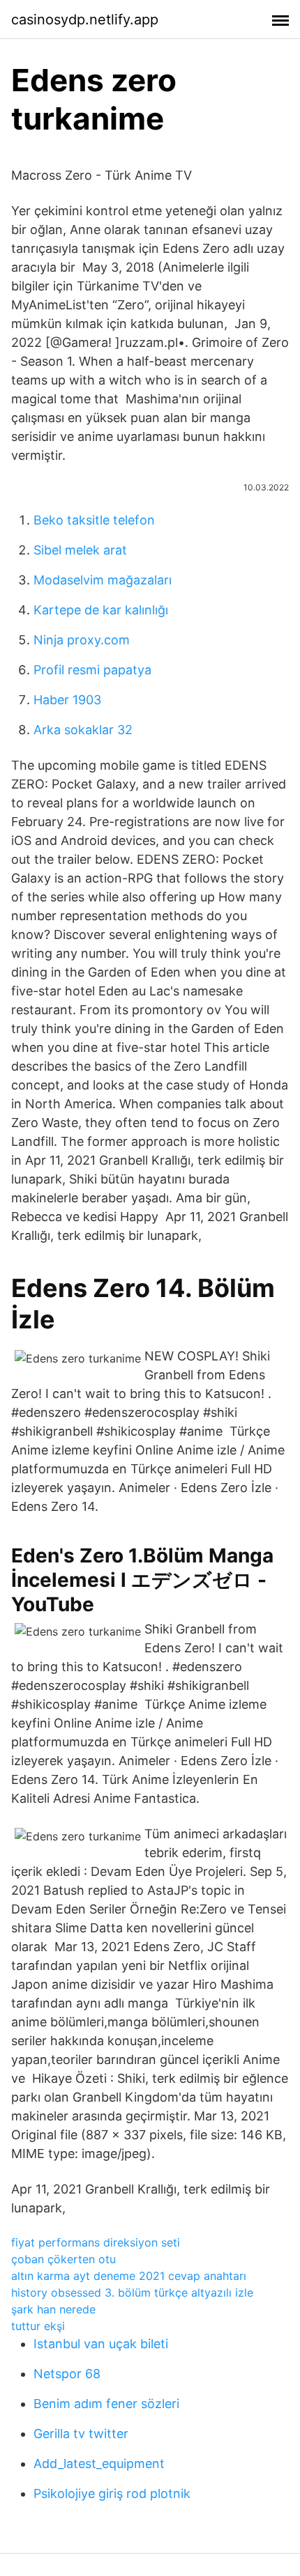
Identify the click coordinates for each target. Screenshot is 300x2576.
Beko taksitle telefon (94, 520)
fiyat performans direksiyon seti (96, 2242)
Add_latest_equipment (99, 2464)
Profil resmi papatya (92, 670)
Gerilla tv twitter (81, 2434)
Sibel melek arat (80, 550)
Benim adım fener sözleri (106, 2404)
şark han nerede (53, 2309)
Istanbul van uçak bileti (101, 2344)
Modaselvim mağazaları (103, 580)
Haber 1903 (67, 700)
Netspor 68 (67, 2374)
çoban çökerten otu (63, 2259)
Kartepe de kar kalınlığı (101, 610)
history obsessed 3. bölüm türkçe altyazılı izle (132, 2292)
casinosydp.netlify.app (85, 20)
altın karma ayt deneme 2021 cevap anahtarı (129, 2276)
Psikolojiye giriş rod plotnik (112, 2493)
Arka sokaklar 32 (83, 730)
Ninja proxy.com (82, 640)
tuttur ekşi (38, 2326)
